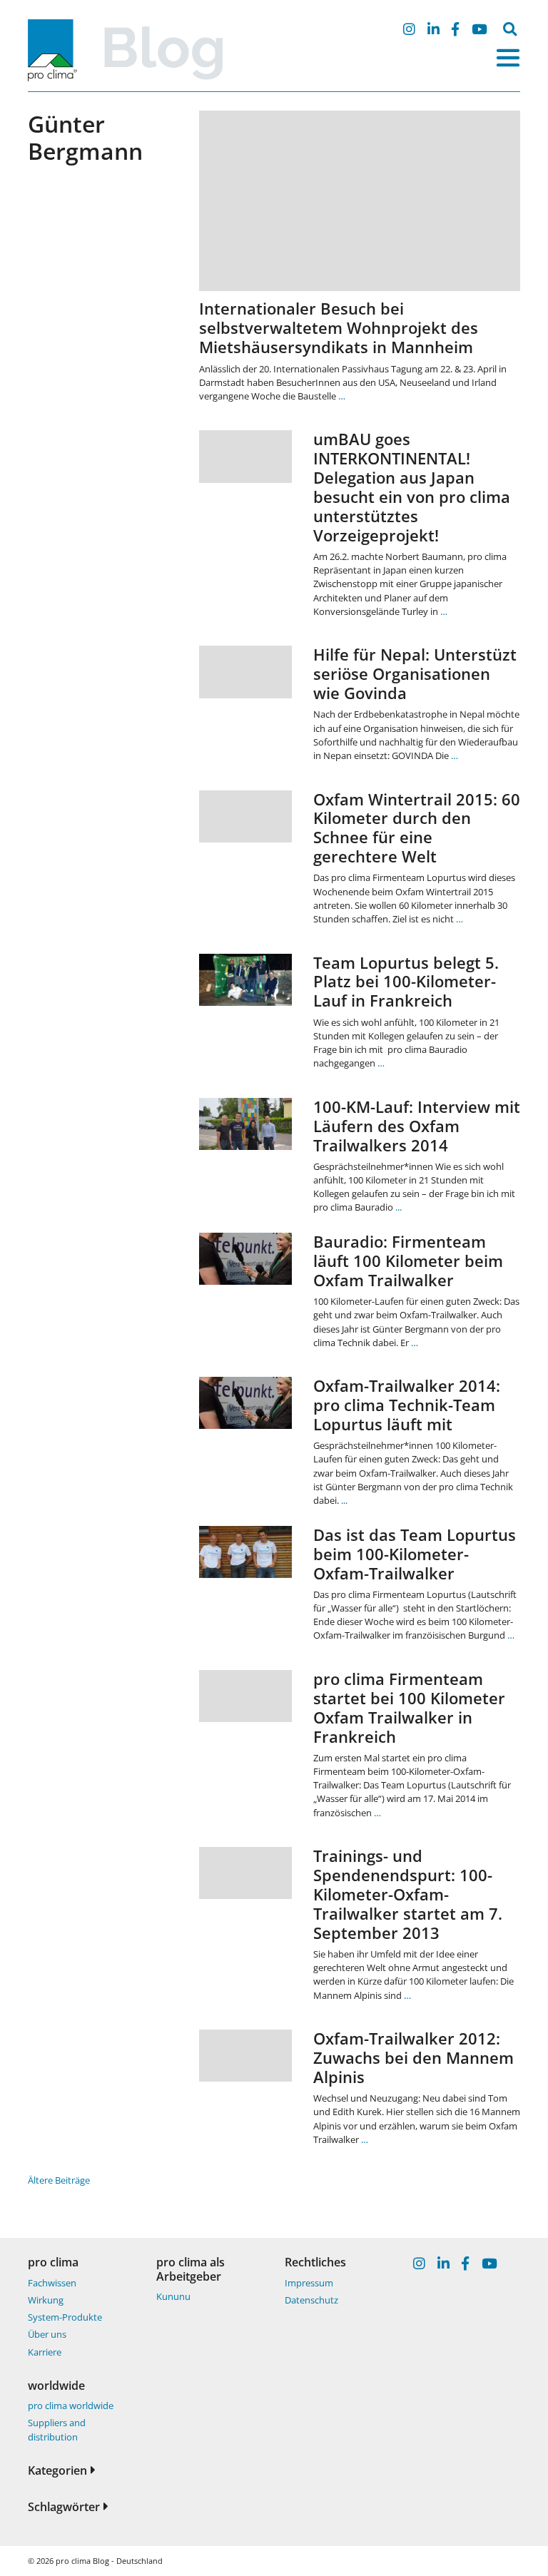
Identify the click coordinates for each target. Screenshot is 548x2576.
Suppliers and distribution (57, 2429)
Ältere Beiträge (59, 2180)
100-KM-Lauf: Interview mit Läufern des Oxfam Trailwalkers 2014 (417, 1126)
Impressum (309, 2283)
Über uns (47, 2334)
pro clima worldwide (71, 2406)
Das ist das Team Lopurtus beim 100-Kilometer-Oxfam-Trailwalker (415, 1554)
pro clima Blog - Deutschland (109, 2561)
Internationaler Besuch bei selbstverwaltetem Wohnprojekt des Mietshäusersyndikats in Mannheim (339, 328)
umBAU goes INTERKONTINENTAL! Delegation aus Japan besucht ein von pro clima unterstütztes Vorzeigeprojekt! (412, 487)
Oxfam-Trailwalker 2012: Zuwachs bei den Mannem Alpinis (413, 2058)
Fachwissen (52, 2283)
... (399, 1207)
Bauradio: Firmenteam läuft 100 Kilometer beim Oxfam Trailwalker (408, 1261)
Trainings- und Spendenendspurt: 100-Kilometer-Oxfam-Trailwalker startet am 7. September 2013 (408, 1894)
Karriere (45, 2352)
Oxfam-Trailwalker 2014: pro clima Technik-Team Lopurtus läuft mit (407, 1405)
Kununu (173, 2296)
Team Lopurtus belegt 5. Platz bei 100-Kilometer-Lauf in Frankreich (406, 982)
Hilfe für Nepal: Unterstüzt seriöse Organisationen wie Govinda (415, 674)
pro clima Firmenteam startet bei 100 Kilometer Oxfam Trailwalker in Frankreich (409, 1708)
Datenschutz (311, 2300)
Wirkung (46, 2300)
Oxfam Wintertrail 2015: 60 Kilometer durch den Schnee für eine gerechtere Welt (417, 828)
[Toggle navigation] (508, 58)
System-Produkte (65, 2317)
